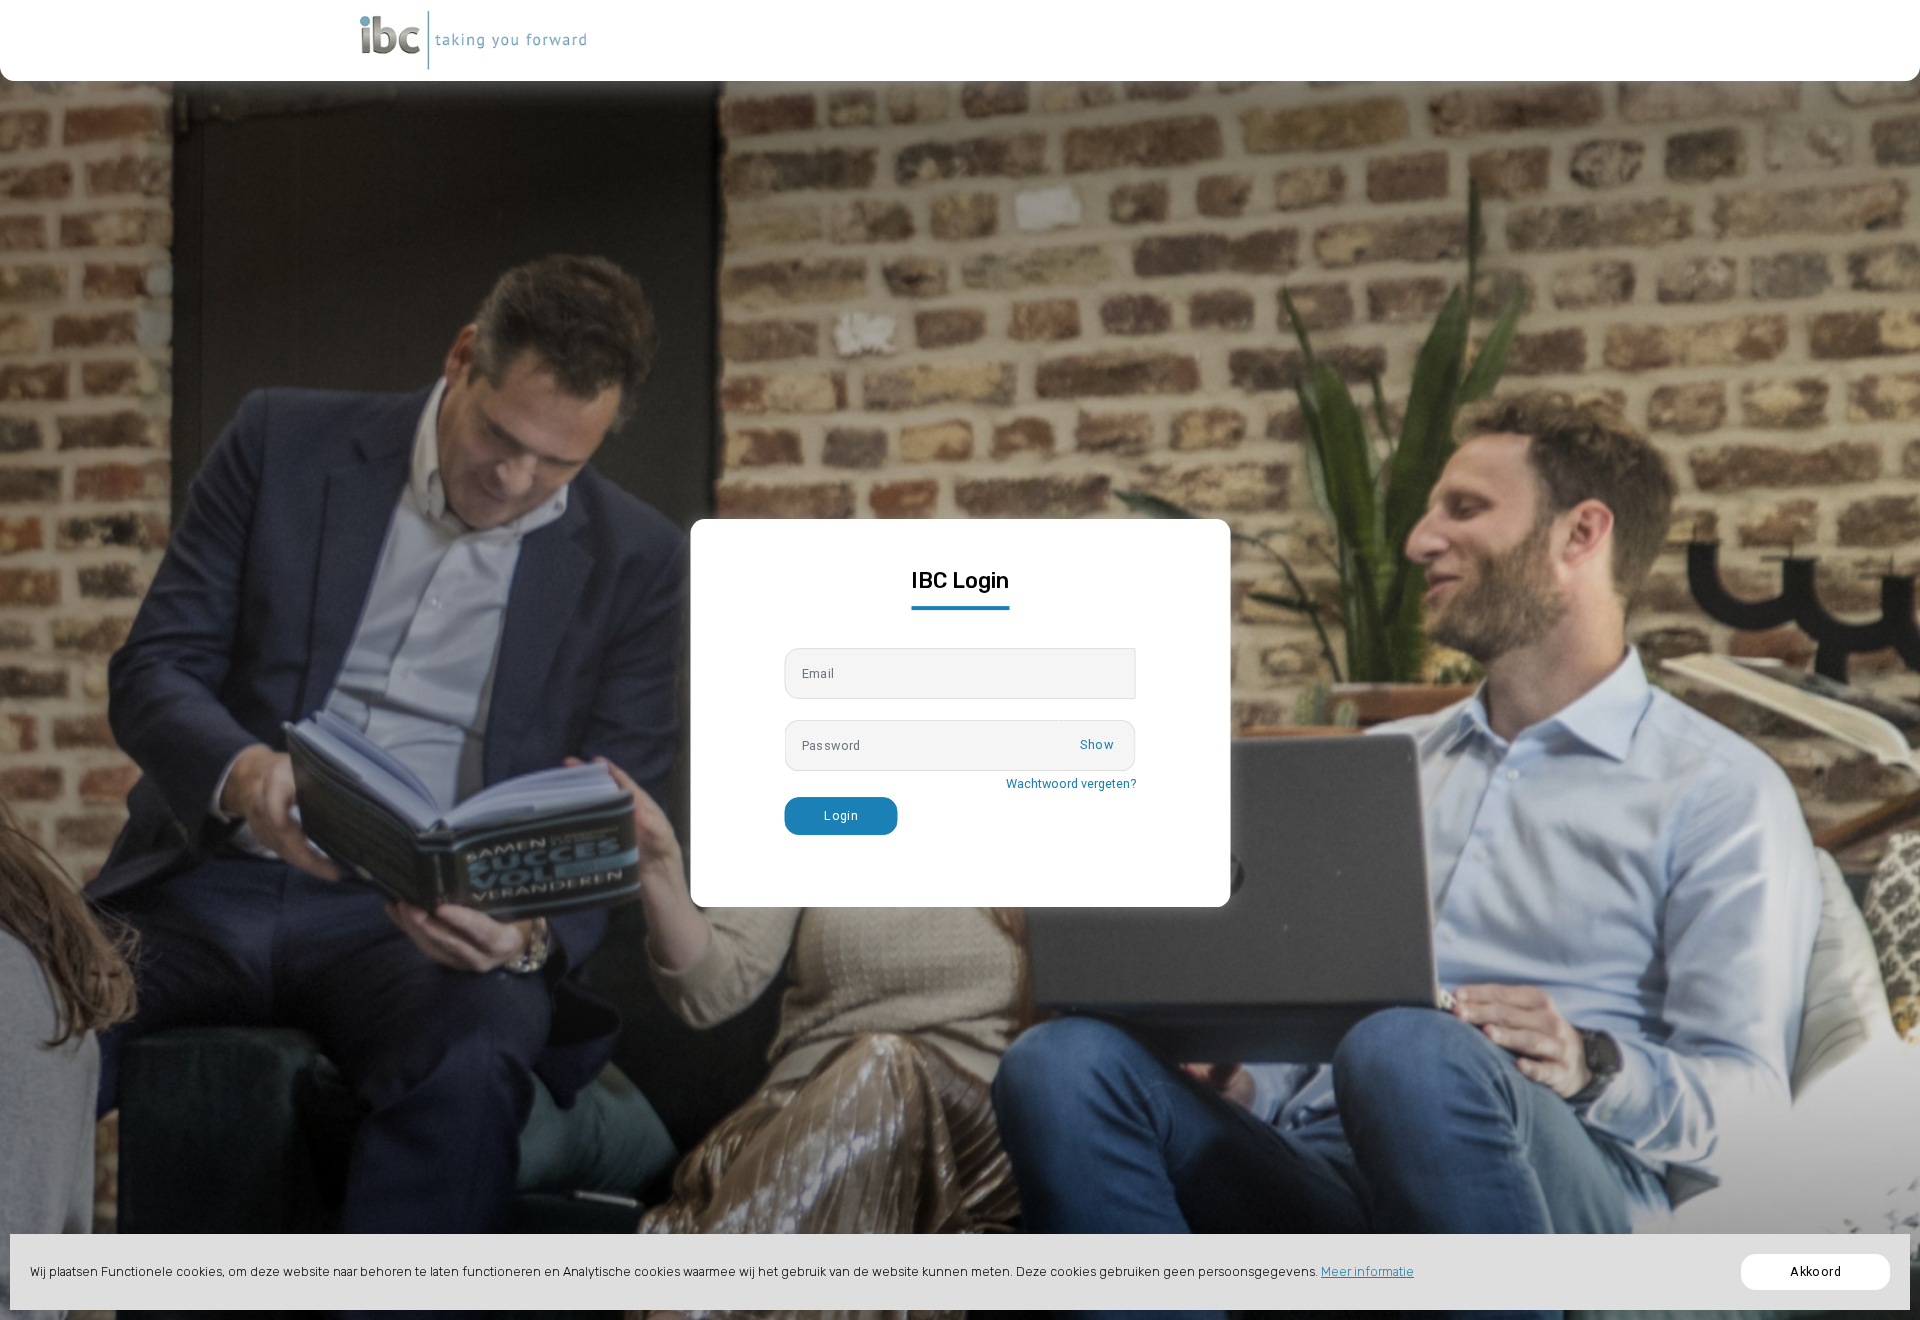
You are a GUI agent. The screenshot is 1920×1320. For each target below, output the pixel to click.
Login (841, 815)
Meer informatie (1367, 1271)
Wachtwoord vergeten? (1071, 783)
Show (1096, 744)
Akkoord (1815, 1271)
